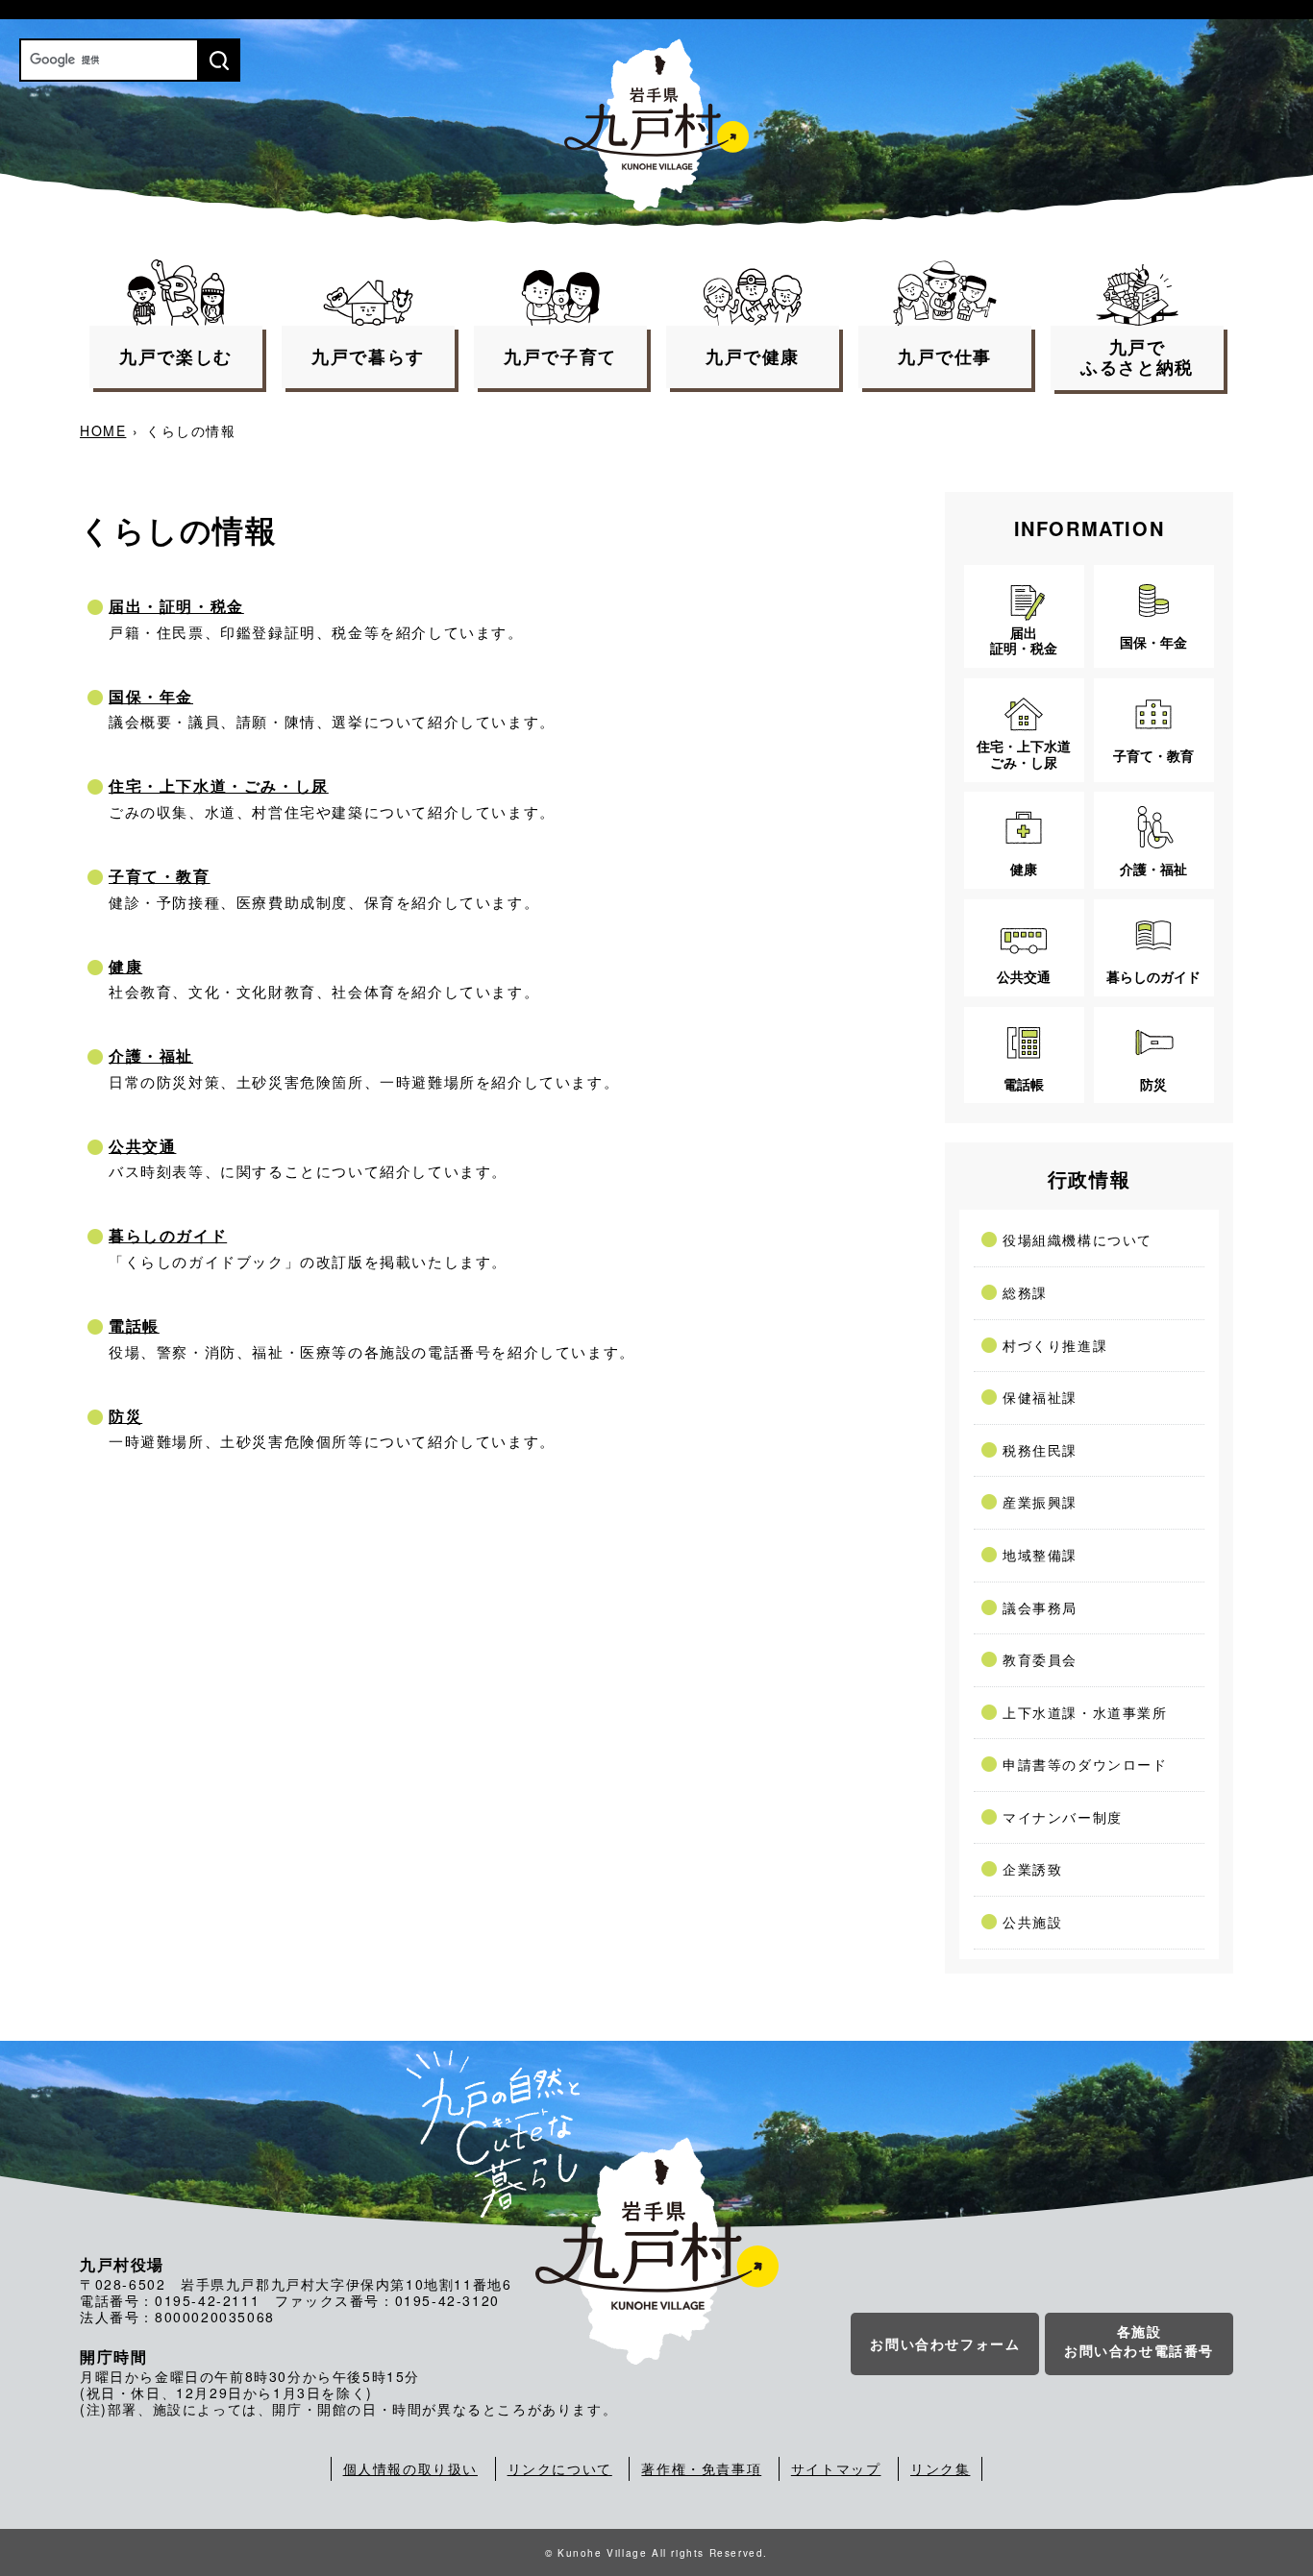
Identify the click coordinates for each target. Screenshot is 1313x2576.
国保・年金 (151, 696)
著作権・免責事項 (701, 2468)
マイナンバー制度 (1063, 1817)
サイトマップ (836, 2468)
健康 (125, 966)
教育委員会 (1040, 1659)
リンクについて (560, 2468)
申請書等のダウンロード (1085, 1764)
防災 (125, 1416)
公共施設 (1032, 1922)
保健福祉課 (1040, 1397)
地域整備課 (1040, 1555)
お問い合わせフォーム (945, 2343)
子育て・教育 (160, 876)
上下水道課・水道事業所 (1085, 1712)
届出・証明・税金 (176, 606)
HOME (103, 430)
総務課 (1025, 1292)
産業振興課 (1040, 1502)
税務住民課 (1040, 1450)
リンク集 (940, 2468)
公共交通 (142, 1146)
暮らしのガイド (168, 1235)
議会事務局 (1040, 1607)
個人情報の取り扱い (410, 2468)
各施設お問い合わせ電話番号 (1139, 2341)
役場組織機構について (1078, 1239)
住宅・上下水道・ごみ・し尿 (219, 785)
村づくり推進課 (1055, 1345)
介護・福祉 (151, 1055)
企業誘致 (1032, 1869)
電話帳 (134, 1325)
